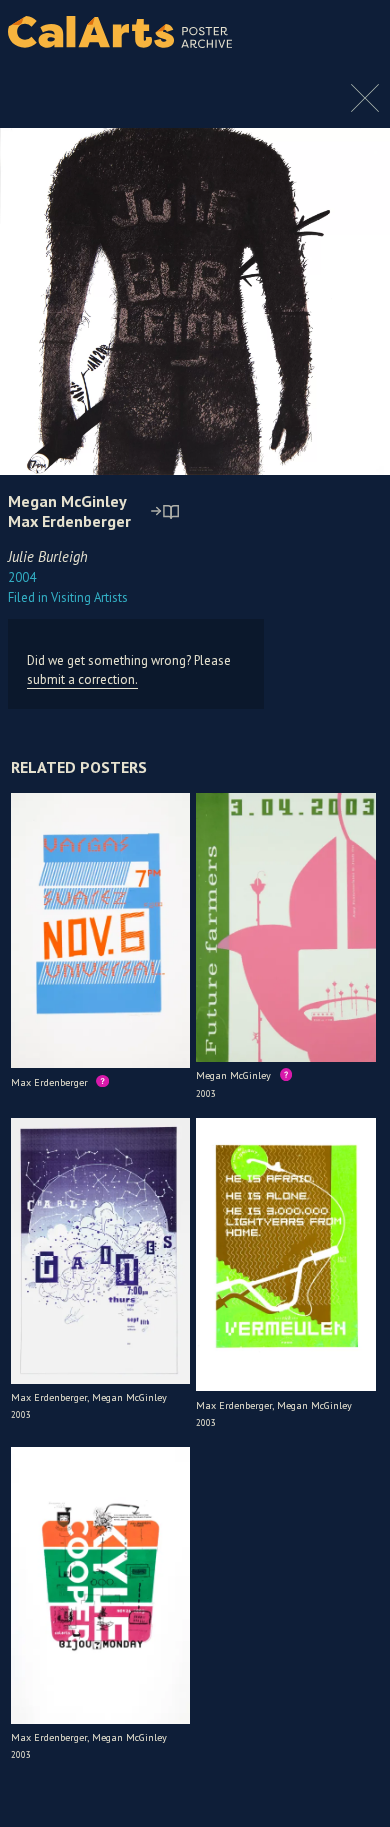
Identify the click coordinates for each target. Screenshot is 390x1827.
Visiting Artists (68, 597)
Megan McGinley (67, 501)
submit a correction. (82, 679)
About (358, 32)
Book (354, 50)
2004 (22, 577)
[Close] (365, 108)
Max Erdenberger (69, 521)
